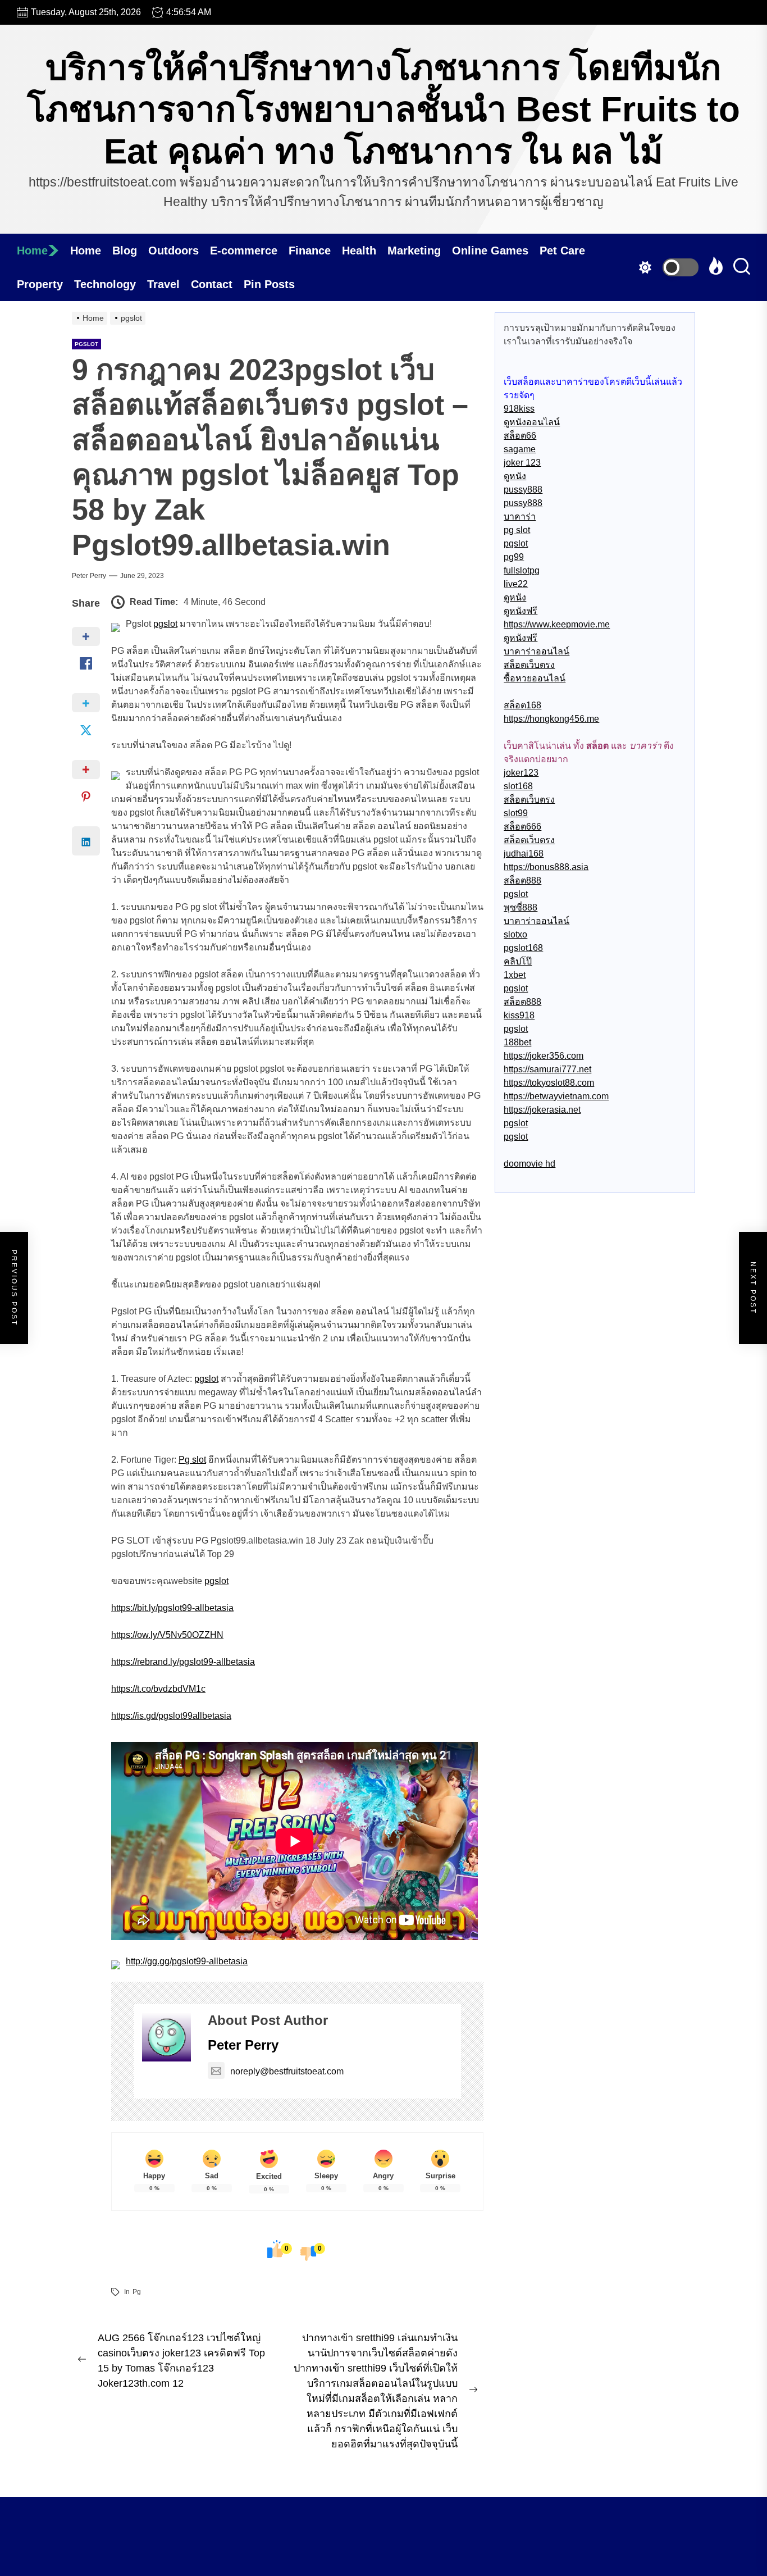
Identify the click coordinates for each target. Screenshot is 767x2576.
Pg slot (192, 1460)
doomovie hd (529, 1164)
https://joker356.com (544, 1056)
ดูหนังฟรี (521, 611)
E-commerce (244, 251)
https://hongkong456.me (551, 719)
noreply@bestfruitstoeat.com (287, 2071)
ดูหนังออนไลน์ (532, 422)
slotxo (515, 934)
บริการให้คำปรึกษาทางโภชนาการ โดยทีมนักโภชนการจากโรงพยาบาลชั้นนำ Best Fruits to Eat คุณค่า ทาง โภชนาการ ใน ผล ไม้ (383, 110)
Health (359, 251)
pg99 (514, 557)
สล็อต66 (520, 436)
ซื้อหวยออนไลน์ (535, 678)
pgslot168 (523, 948)
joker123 (521, 773)
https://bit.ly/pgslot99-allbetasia (172, 1608)
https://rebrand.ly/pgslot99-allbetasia (183, 1662)
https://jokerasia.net (542, 1110)
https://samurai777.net (547, 1069)
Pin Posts (269, 284)
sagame (520, 449)
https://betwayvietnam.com (556, 1096)
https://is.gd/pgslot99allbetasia (171, 1716)
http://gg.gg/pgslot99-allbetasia (187, 1961)
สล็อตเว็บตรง (529, 665)
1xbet (515, 975)
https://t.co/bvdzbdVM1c (158, 1689)
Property (40, 284)
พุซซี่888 (521, 907)
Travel (163, 284)
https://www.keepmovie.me (557, 624)
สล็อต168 (522, 705)
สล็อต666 (522, 827)
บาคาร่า (520, 516)
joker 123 (522, 463)
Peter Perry (89, 576)
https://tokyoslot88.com (549, 1083)
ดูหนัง (515, 476)
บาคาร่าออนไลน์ (537, 651)
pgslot (86, 344)
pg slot (517, 530)
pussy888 (523, 490)
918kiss (519, 409)
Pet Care (562, 251)
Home (32, 251)
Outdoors (174, 251)
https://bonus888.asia (546, 867)
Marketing (414, 251)
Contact (212, 284)
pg (137, 2292)
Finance (310, 251)
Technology (105, 284)
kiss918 (519, 1015)
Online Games (490, 251)
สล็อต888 (522, 880)
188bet (517, 1042)
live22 (516, 584)
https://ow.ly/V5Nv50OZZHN (167, 1635)
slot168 (518, 786)
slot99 (516, 813)
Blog (125, 251)
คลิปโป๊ (518, 961)
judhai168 (524, 854)
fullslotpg (522, 570)
